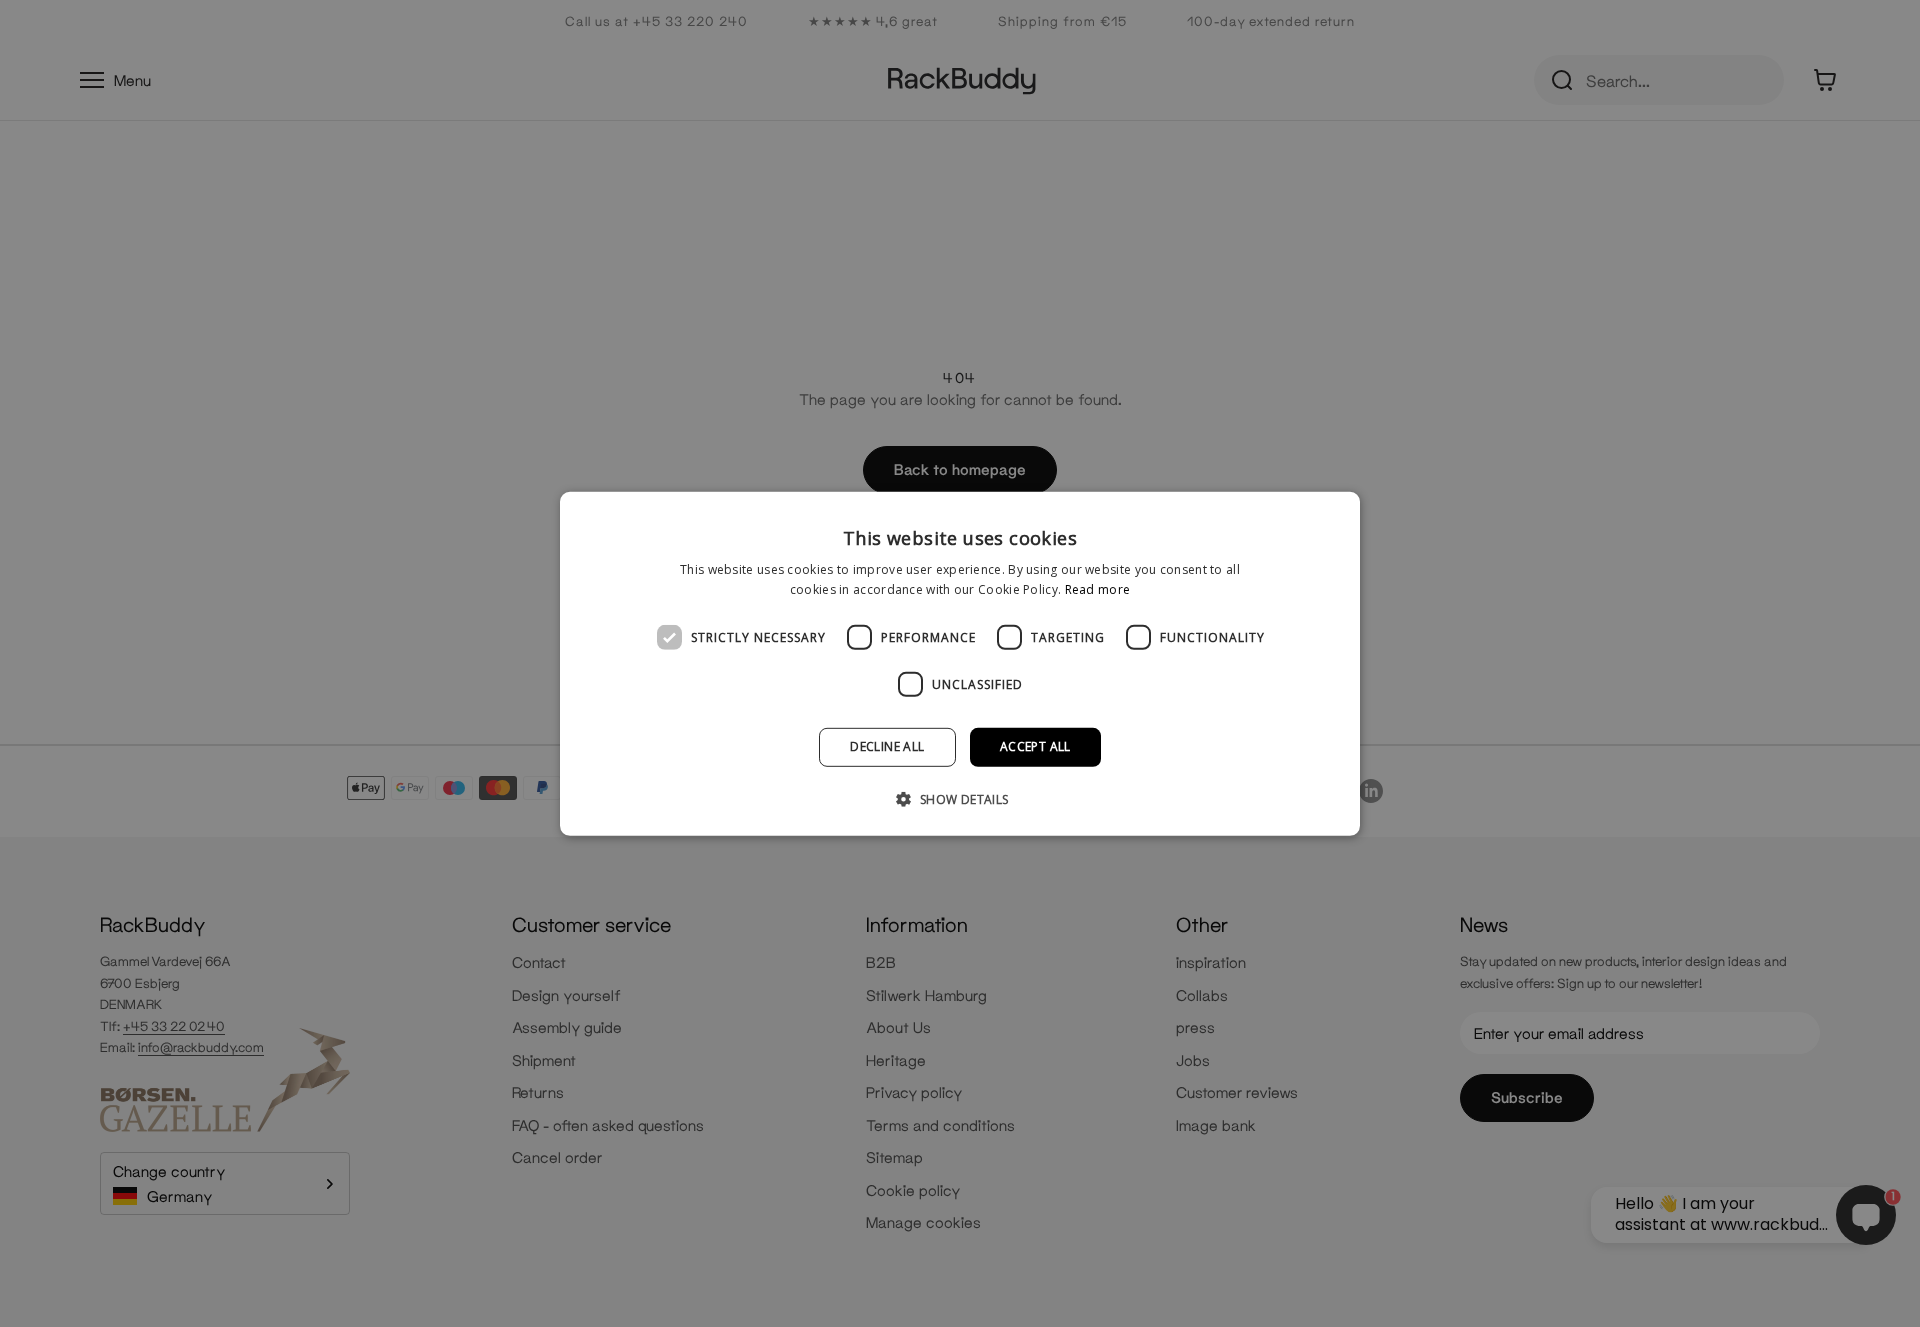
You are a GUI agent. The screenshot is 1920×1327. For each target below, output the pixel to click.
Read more (1098, 589)
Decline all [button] (887, 746)
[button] (959, 799)
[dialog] (960, 663)
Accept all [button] (1035, 746)
